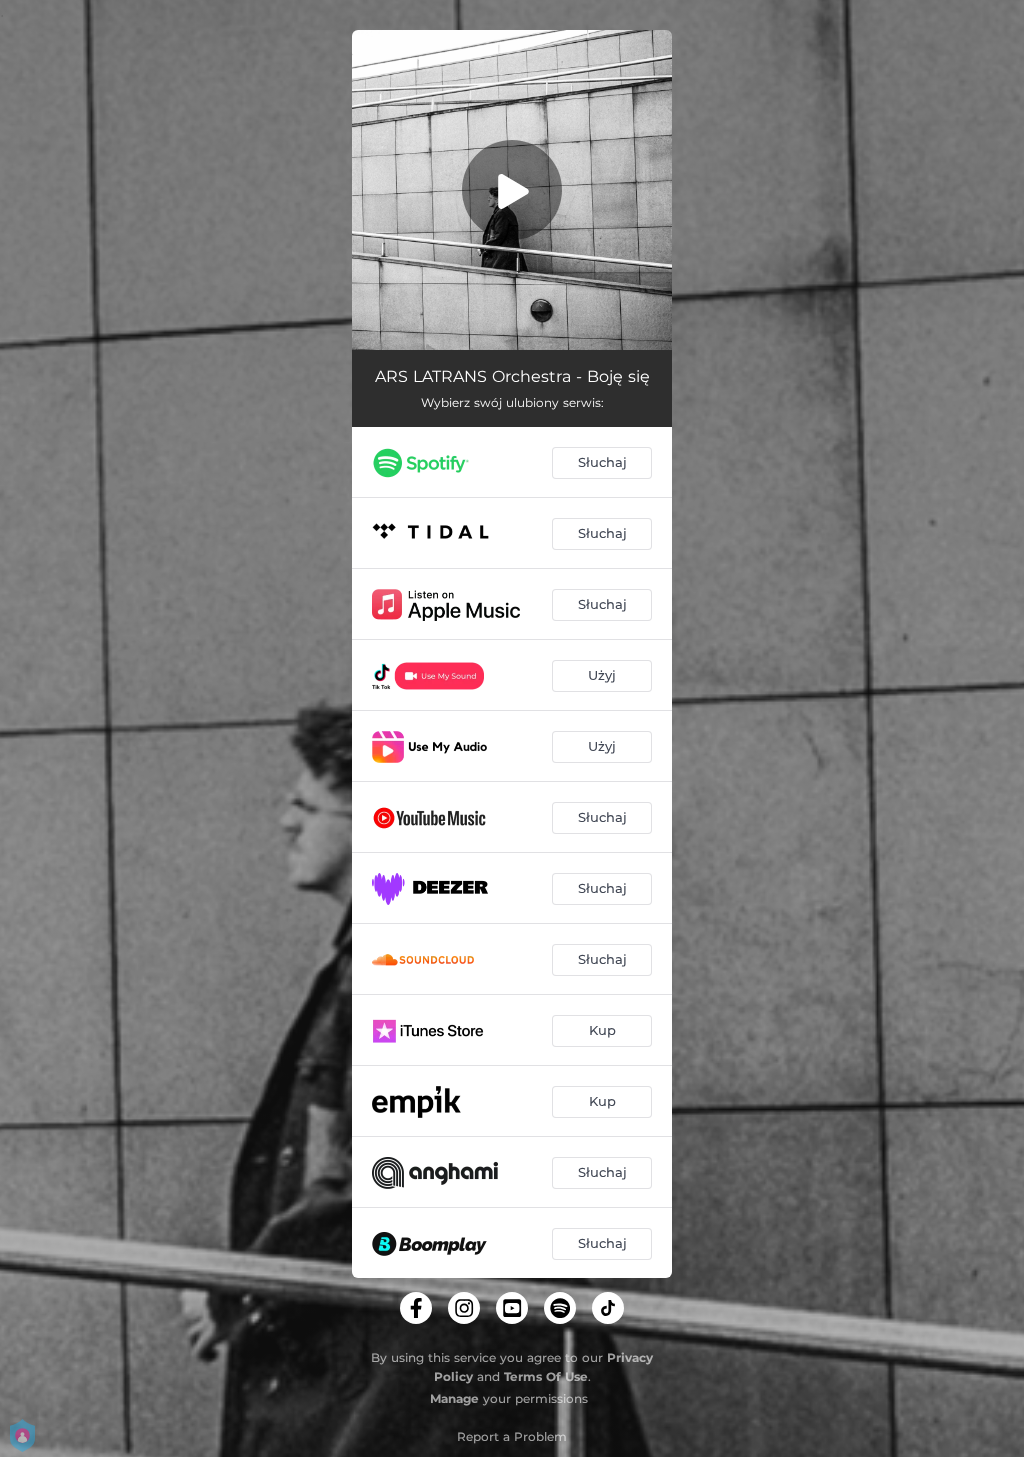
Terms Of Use (546, 1376)
